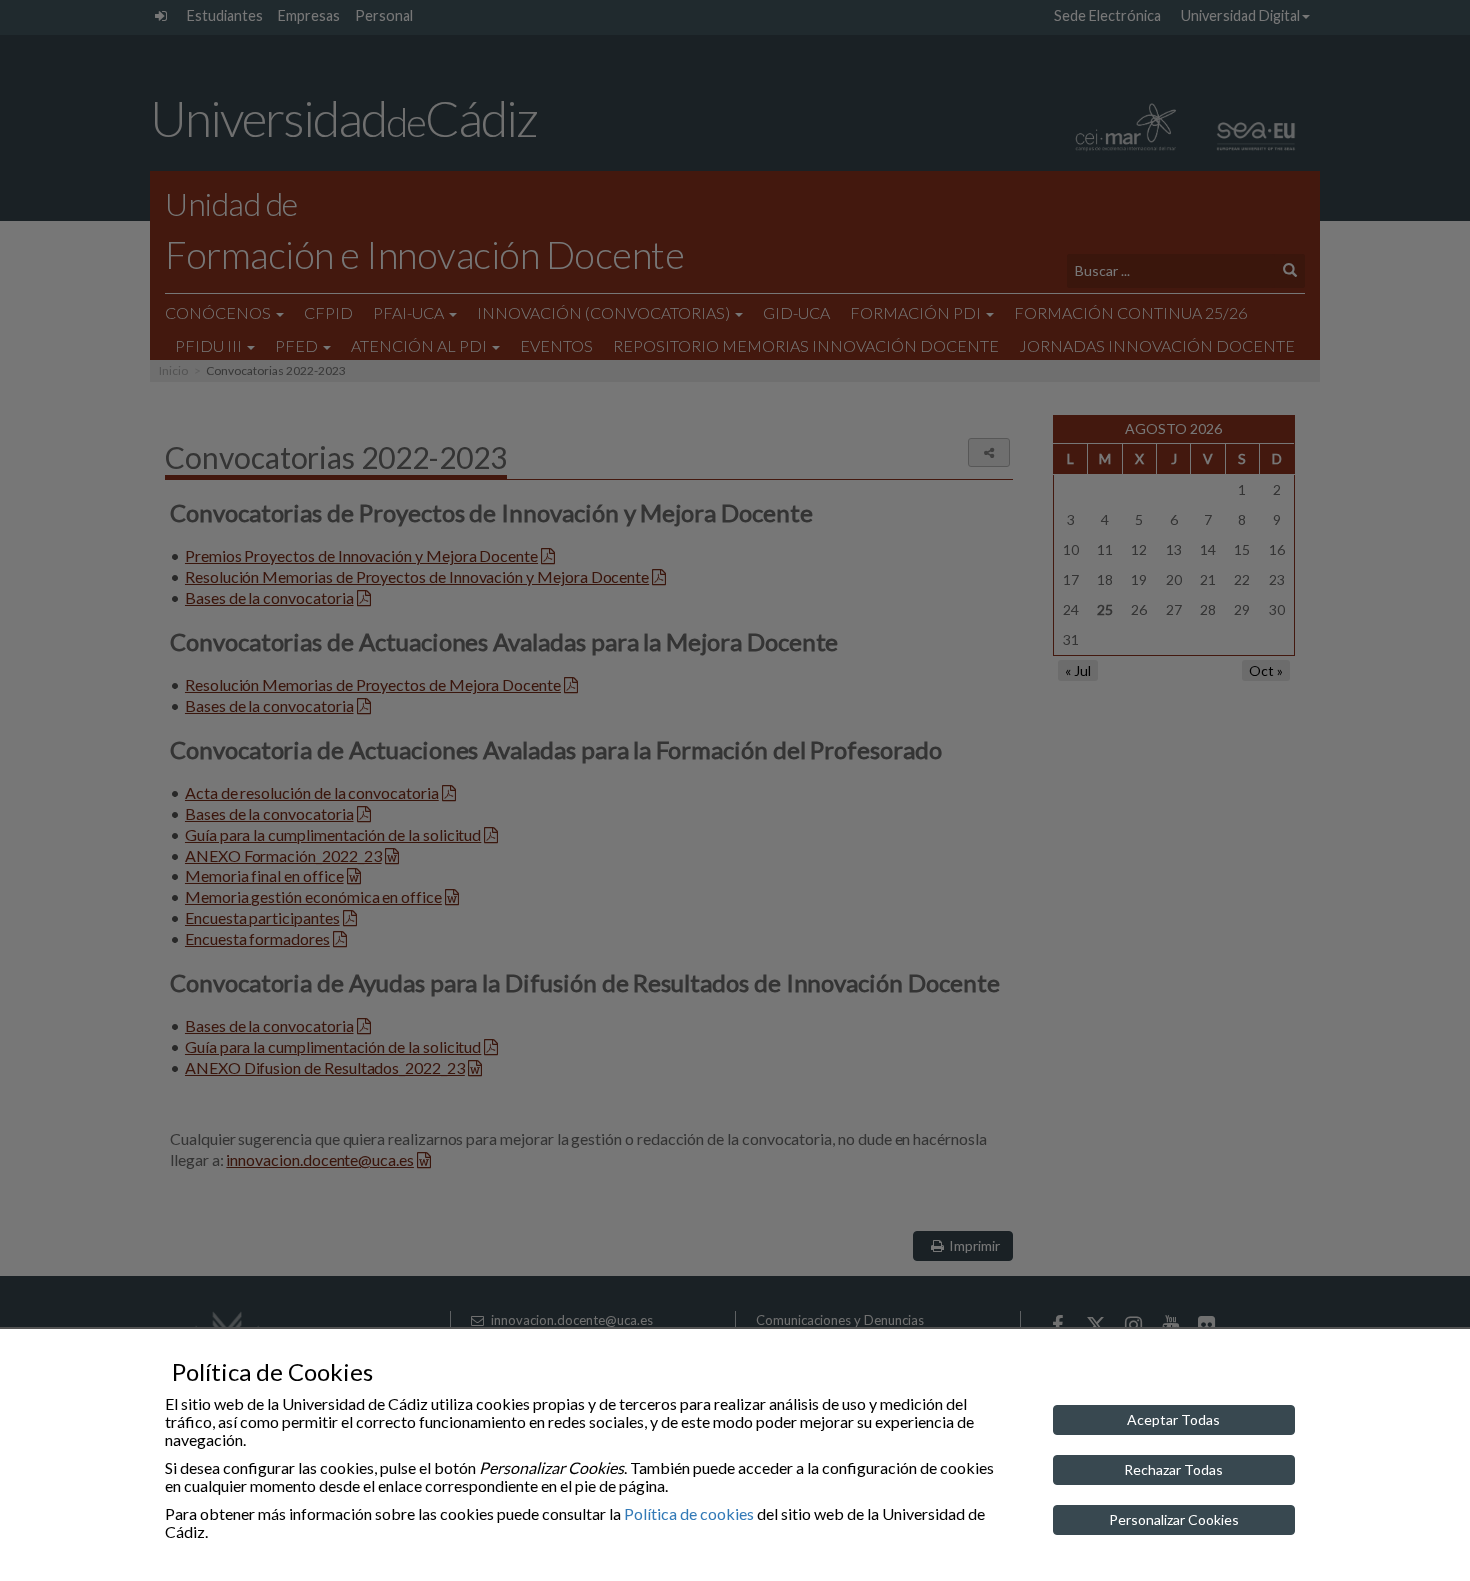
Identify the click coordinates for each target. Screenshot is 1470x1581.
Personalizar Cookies (1174, 1519)
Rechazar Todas (1173, 1469)
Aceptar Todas (1173, 1419)
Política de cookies (689, 1513)
